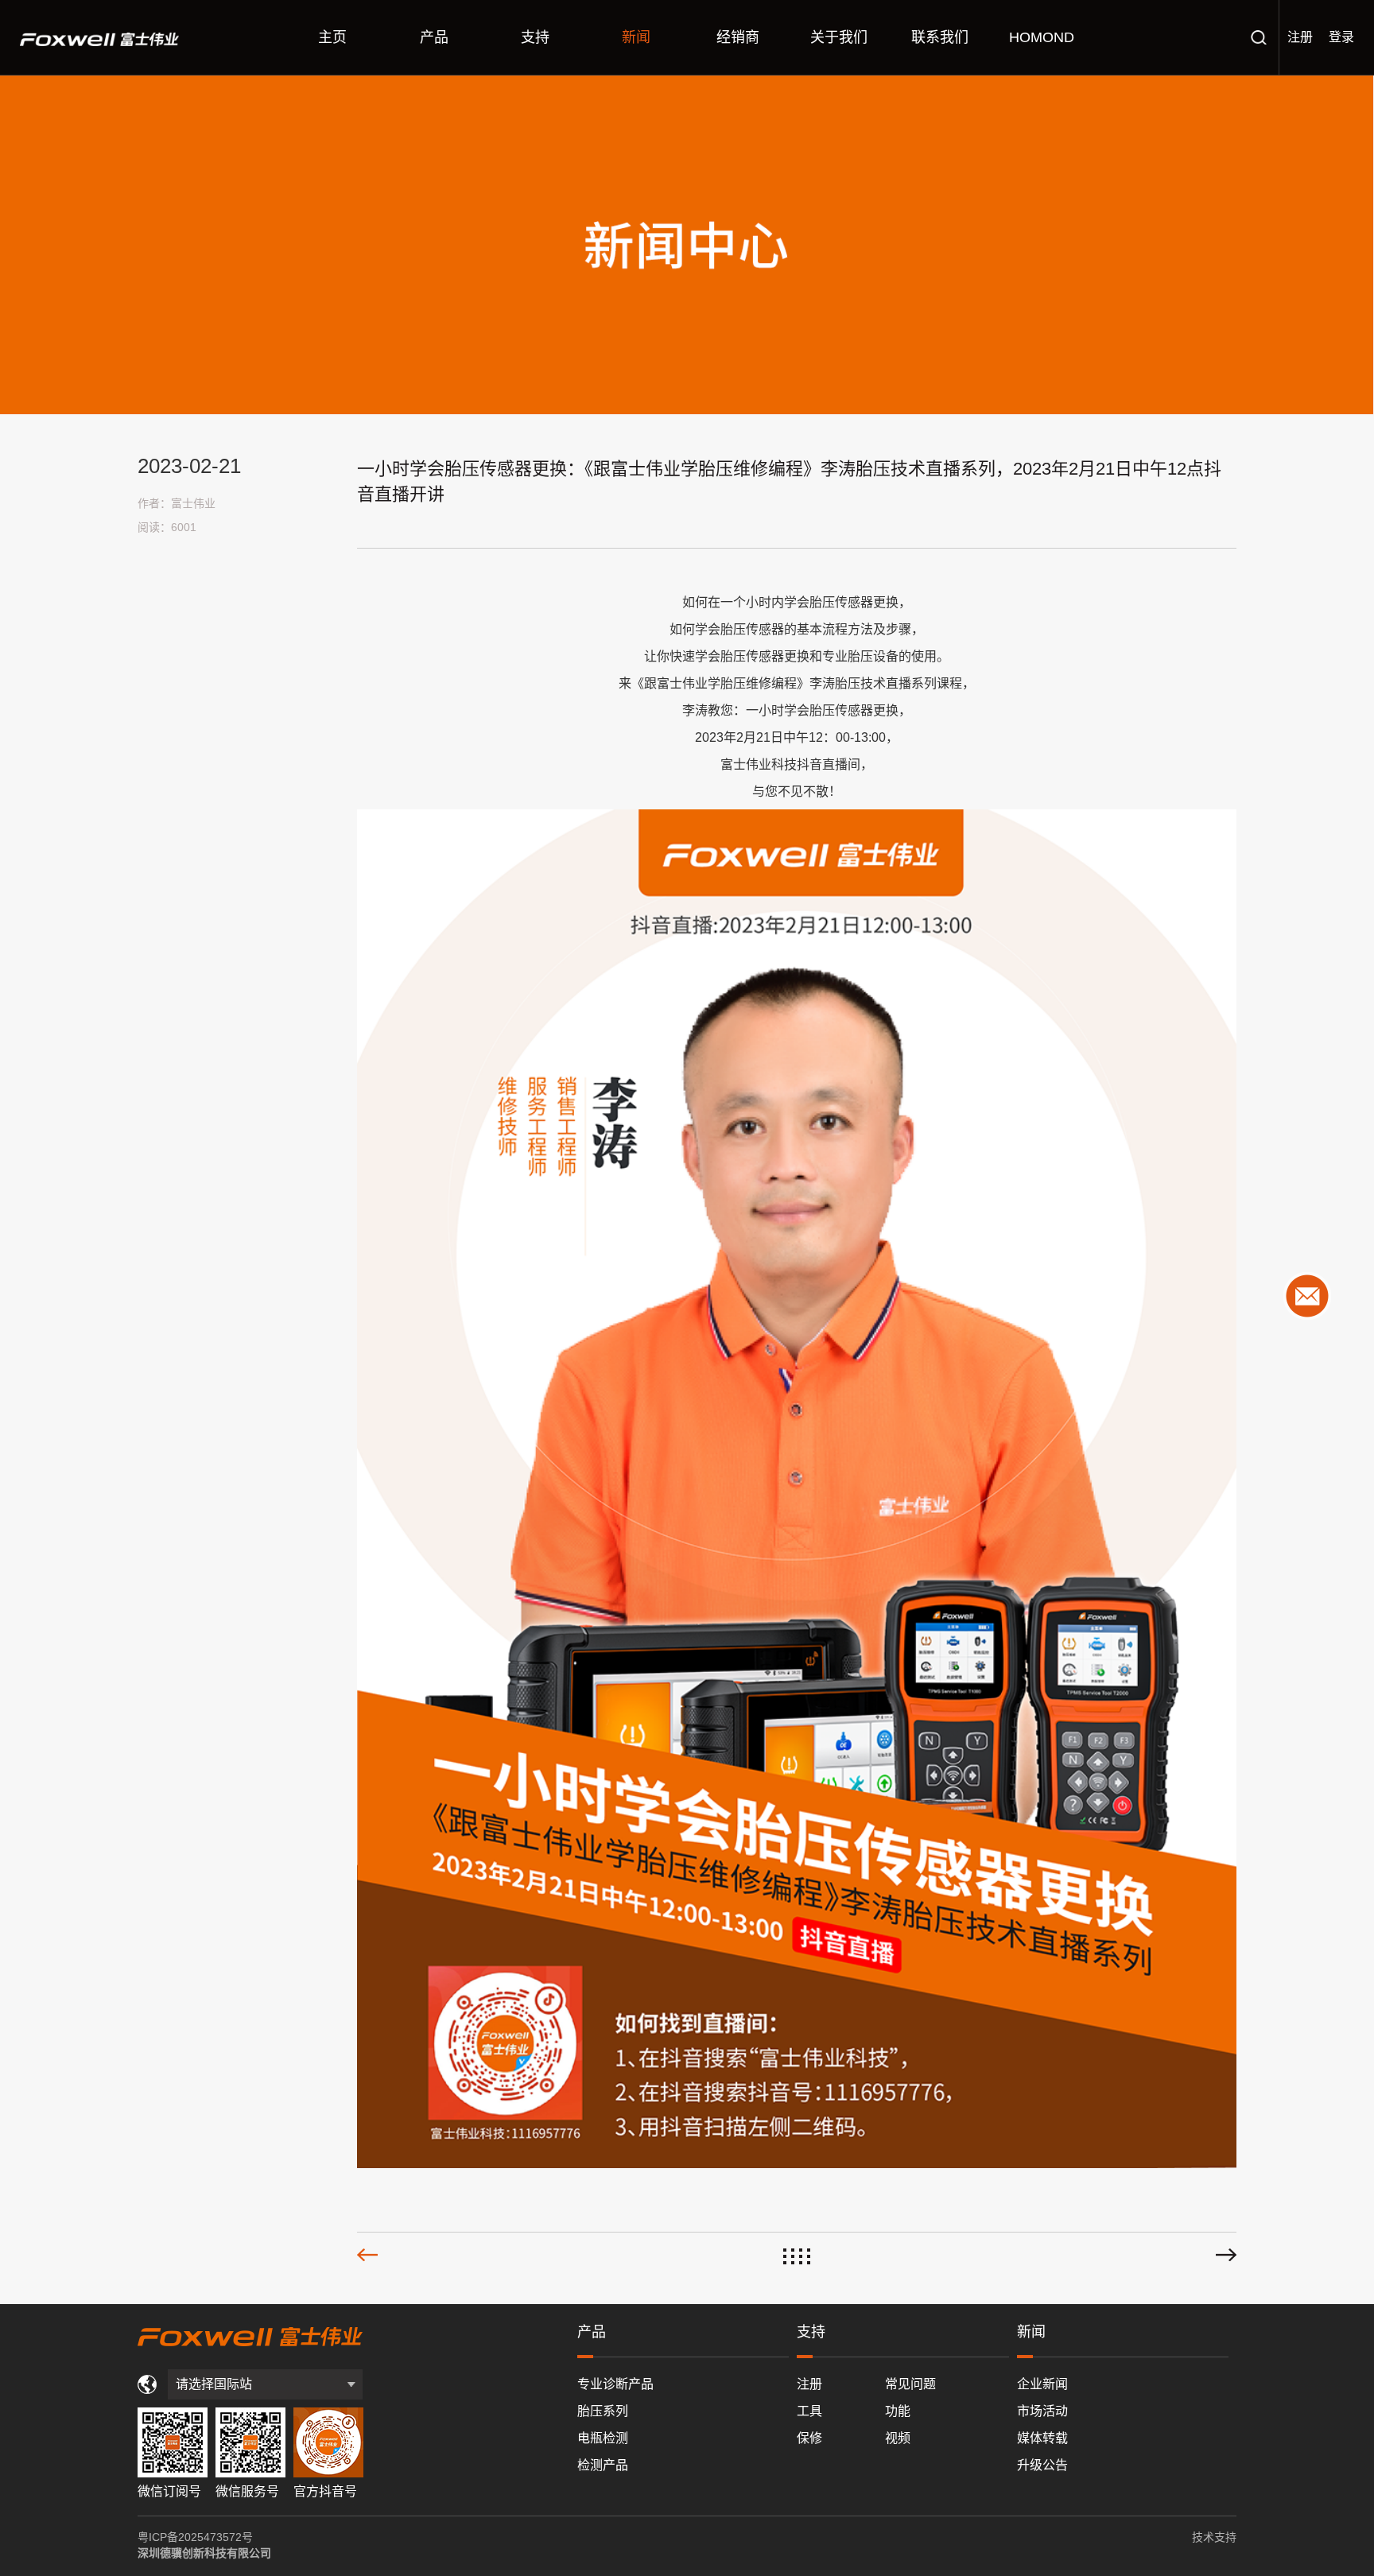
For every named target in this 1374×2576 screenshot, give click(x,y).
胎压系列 (603, 2411)
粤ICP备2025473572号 (195, 2537)
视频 (898, 2438)
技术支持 (1214, 2537)
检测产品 (603, 2465)
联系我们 (940, 37)
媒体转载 (1042, 2438)
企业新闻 (1042, 2384)
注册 (1300, 37)
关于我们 (839, 37)
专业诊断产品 (615, 2384)
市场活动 (1042, 2411)
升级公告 (1042, 2465)
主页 (332, 37)
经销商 (738, 37)
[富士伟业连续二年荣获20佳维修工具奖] (1226, 2255)
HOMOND (1042, 37)
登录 (1341, 37)
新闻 (636, 37)
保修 (809, 2438)
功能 (898, 2411)
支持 (535, 37)
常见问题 (910, 2384)
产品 (434, 37)
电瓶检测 (603, 2438)
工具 (809, 2411)
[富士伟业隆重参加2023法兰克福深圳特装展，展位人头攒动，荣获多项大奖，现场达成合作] (367, 2255)
